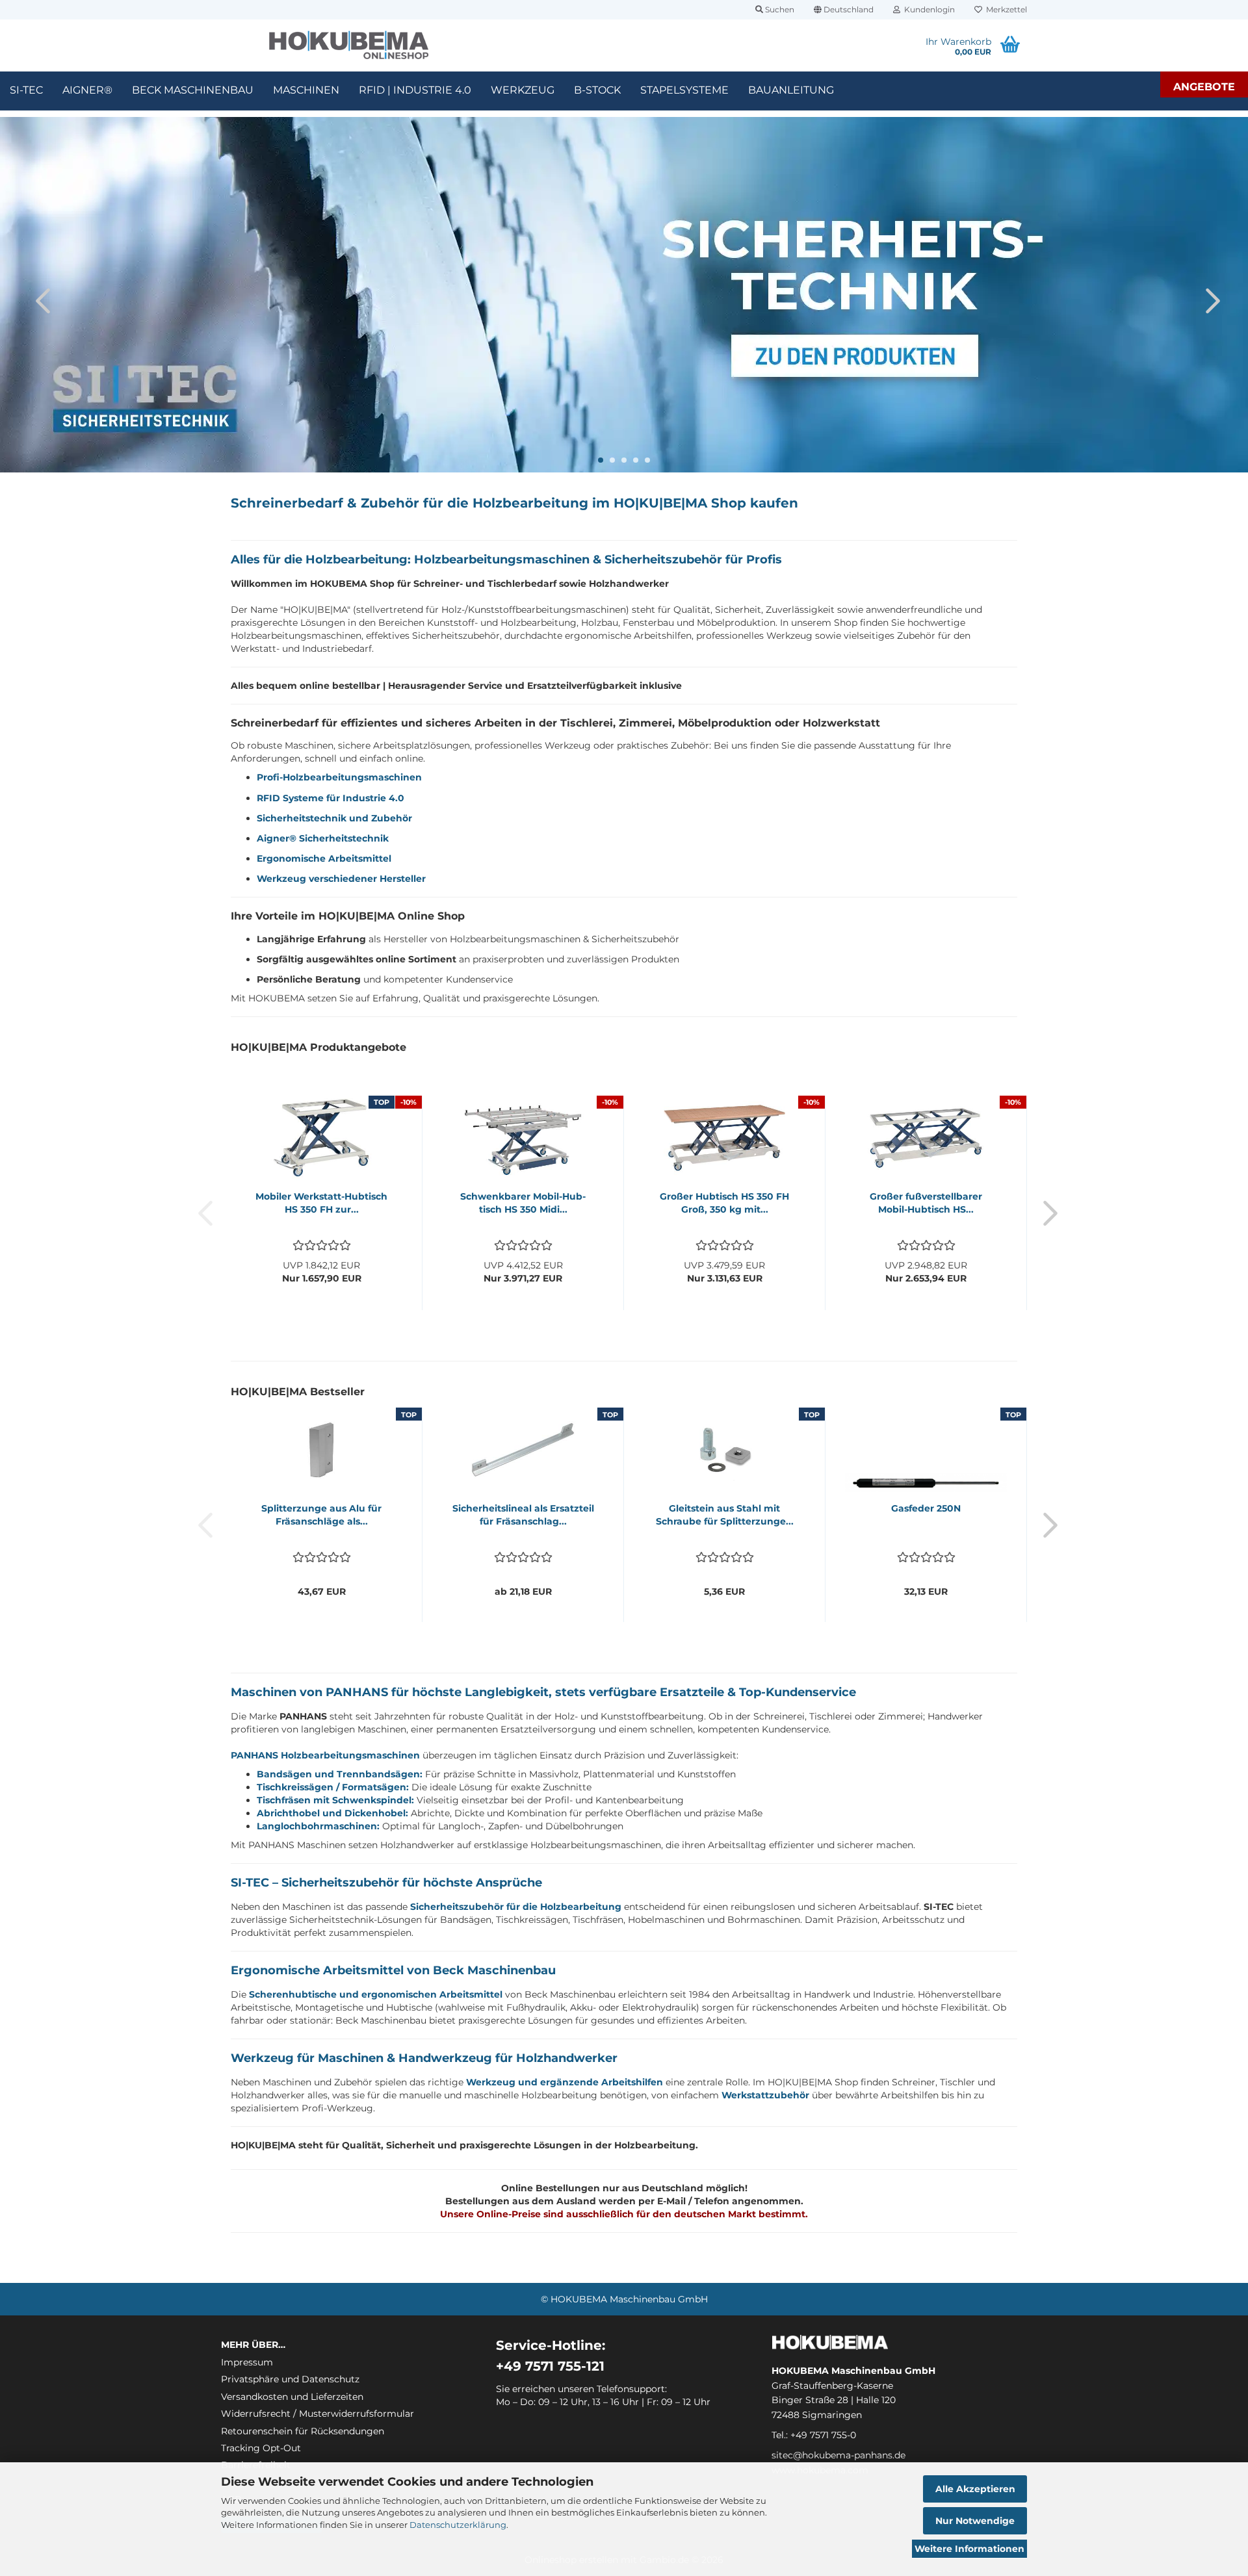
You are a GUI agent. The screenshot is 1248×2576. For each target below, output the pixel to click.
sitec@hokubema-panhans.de (838, 2455)
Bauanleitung (791, 90)
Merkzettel (1005, 9)
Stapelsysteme (684, 90)
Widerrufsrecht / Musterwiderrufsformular (318, 2414)
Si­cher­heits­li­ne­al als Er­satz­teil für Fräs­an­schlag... (523, 1515)
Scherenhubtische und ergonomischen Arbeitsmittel (376, 1994)
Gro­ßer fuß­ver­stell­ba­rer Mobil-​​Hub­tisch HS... (926, 1203)
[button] (844, 10)
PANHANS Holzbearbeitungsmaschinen (325, 1755)
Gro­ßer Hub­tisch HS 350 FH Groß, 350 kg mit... (724, 1203)
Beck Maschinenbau (193, 90)
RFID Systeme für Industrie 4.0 (331, 798)
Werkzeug (523, 90)
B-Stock (597, 90)
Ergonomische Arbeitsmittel (324, 858)
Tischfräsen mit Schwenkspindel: (335, 1800)
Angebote (1204, 87)
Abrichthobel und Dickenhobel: (332, 1813)
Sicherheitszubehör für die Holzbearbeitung (516, 1907)
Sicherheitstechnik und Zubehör (334, 818)
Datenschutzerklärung (458, 2525)
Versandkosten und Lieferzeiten (292, 2397)
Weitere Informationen (969, 2549)
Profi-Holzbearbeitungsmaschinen (339, 777)
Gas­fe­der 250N (926, 1508)
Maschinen (306, 90)
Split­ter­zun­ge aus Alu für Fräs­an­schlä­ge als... (321, 1515)
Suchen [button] (779, 9)
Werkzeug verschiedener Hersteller (341, 879)
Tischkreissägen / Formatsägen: (333, 1787)
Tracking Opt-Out (261, 2448)
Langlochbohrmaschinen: (318, 1826)
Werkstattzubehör (765, 2095)
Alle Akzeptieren (975, 2489)
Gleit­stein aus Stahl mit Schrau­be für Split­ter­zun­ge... (725, 1515)
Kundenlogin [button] (928, 9)
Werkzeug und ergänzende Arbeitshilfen (565, 2082)
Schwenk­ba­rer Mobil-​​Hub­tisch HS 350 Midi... (523, 1203)
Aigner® (87, 90)
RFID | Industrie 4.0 (415, 90)
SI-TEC (26, 90)
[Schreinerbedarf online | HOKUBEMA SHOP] (349, 45)
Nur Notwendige (975, 2521)
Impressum (247, 2362)
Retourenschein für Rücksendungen (303, 2431)
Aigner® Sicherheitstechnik (323, 838)
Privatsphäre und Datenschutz (290, 2379)
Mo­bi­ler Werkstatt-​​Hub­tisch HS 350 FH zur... (321, 1203)
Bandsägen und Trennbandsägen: (340, 1774)
